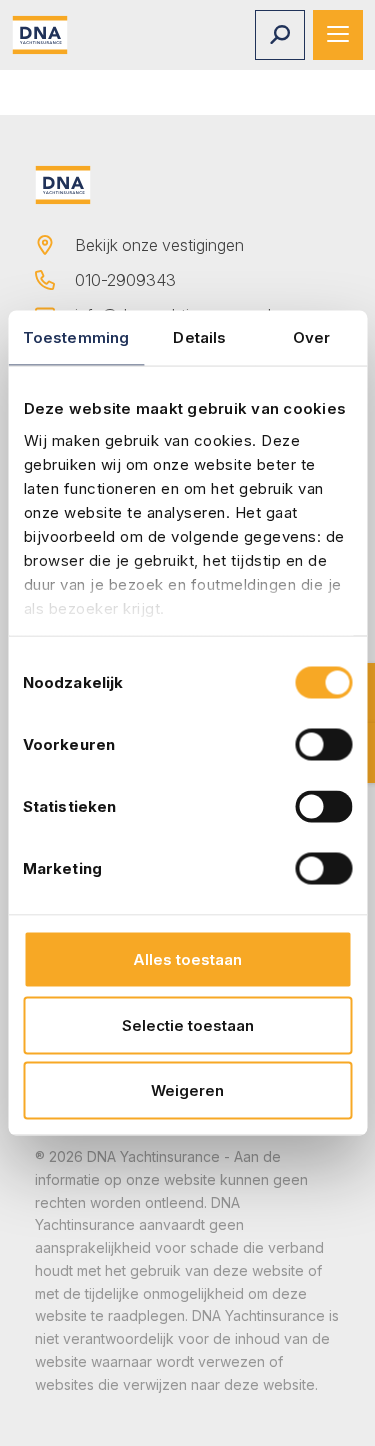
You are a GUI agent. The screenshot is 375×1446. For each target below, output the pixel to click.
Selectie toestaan (188, 1024)
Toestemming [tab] (76, 337)
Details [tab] (199, 337)
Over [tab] (311, 337)
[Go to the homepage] (40, 35)
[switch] (323, 745)
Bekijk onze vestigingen (159, 245)
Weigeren (187, 1090)
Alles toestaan (187, 959)
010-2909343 (125, 280)
